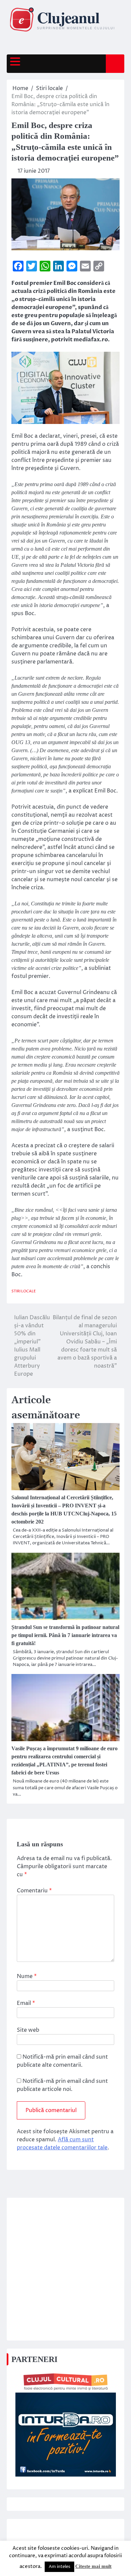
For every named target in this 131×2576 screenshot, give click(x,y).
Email (26, 2003)
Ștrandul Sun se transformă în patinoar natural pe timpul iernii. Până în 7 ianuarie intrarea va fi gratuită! (65, 1635)
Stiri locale (24, 1291)
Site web (28, 2030)
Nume (27, 1976)
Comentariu (34, 1891)
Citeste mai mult (93, 2566)
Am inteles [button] (59, 2567)
